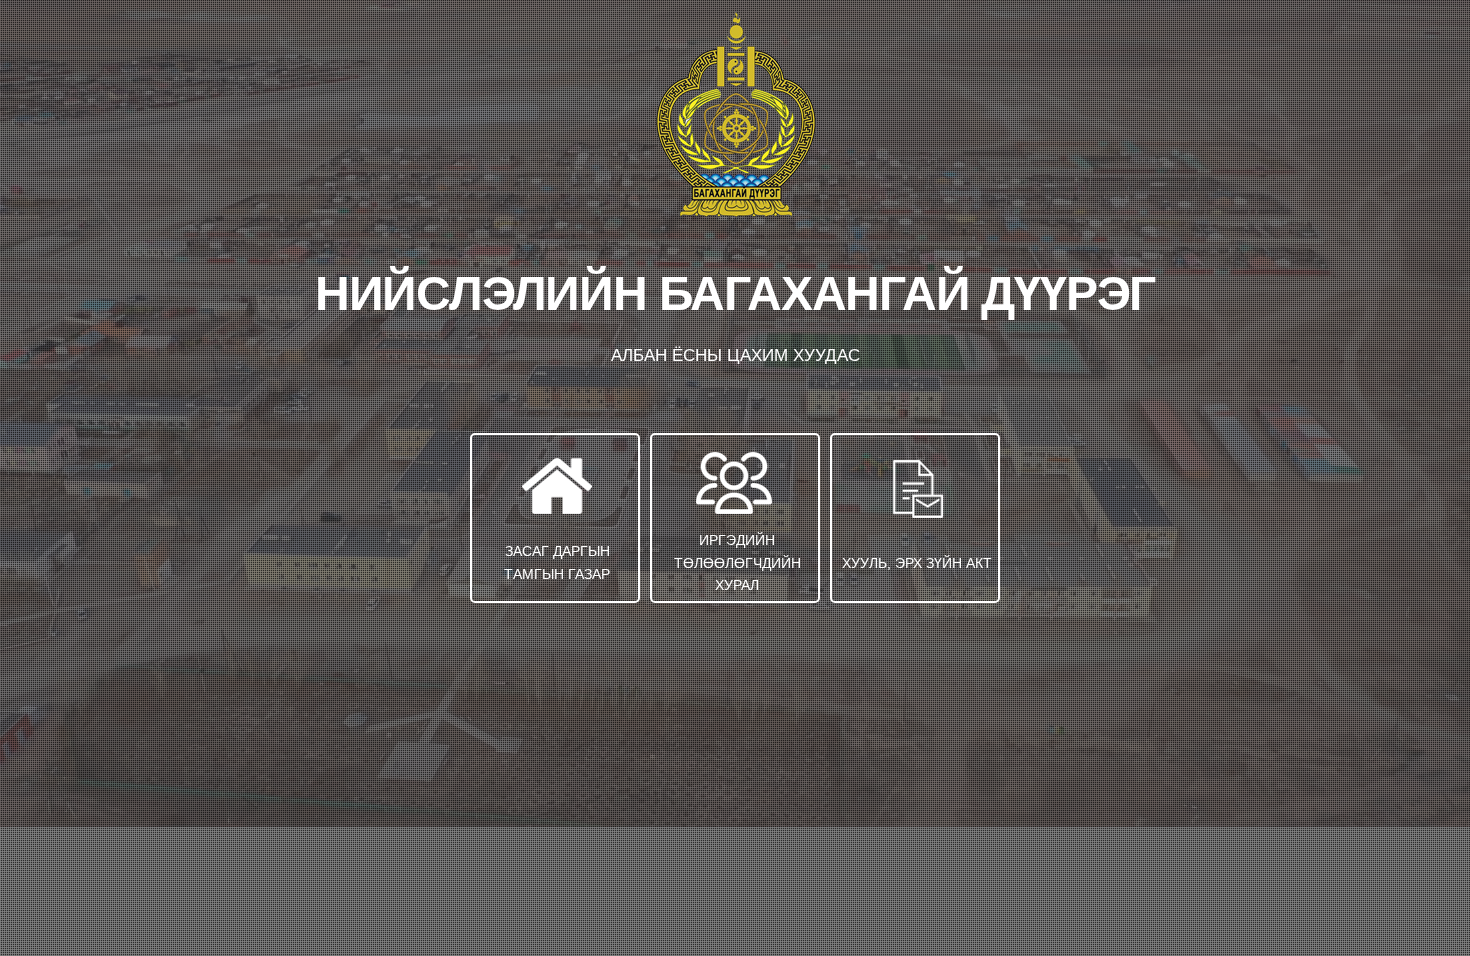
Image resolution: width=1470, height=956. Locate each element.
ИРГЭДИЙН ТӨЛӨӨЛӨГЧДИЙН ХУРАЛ (737, 562)
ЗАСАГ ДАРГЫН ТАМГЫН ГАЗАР (557, 562)
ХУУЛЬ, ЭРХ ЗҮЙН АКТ (917, 563)
